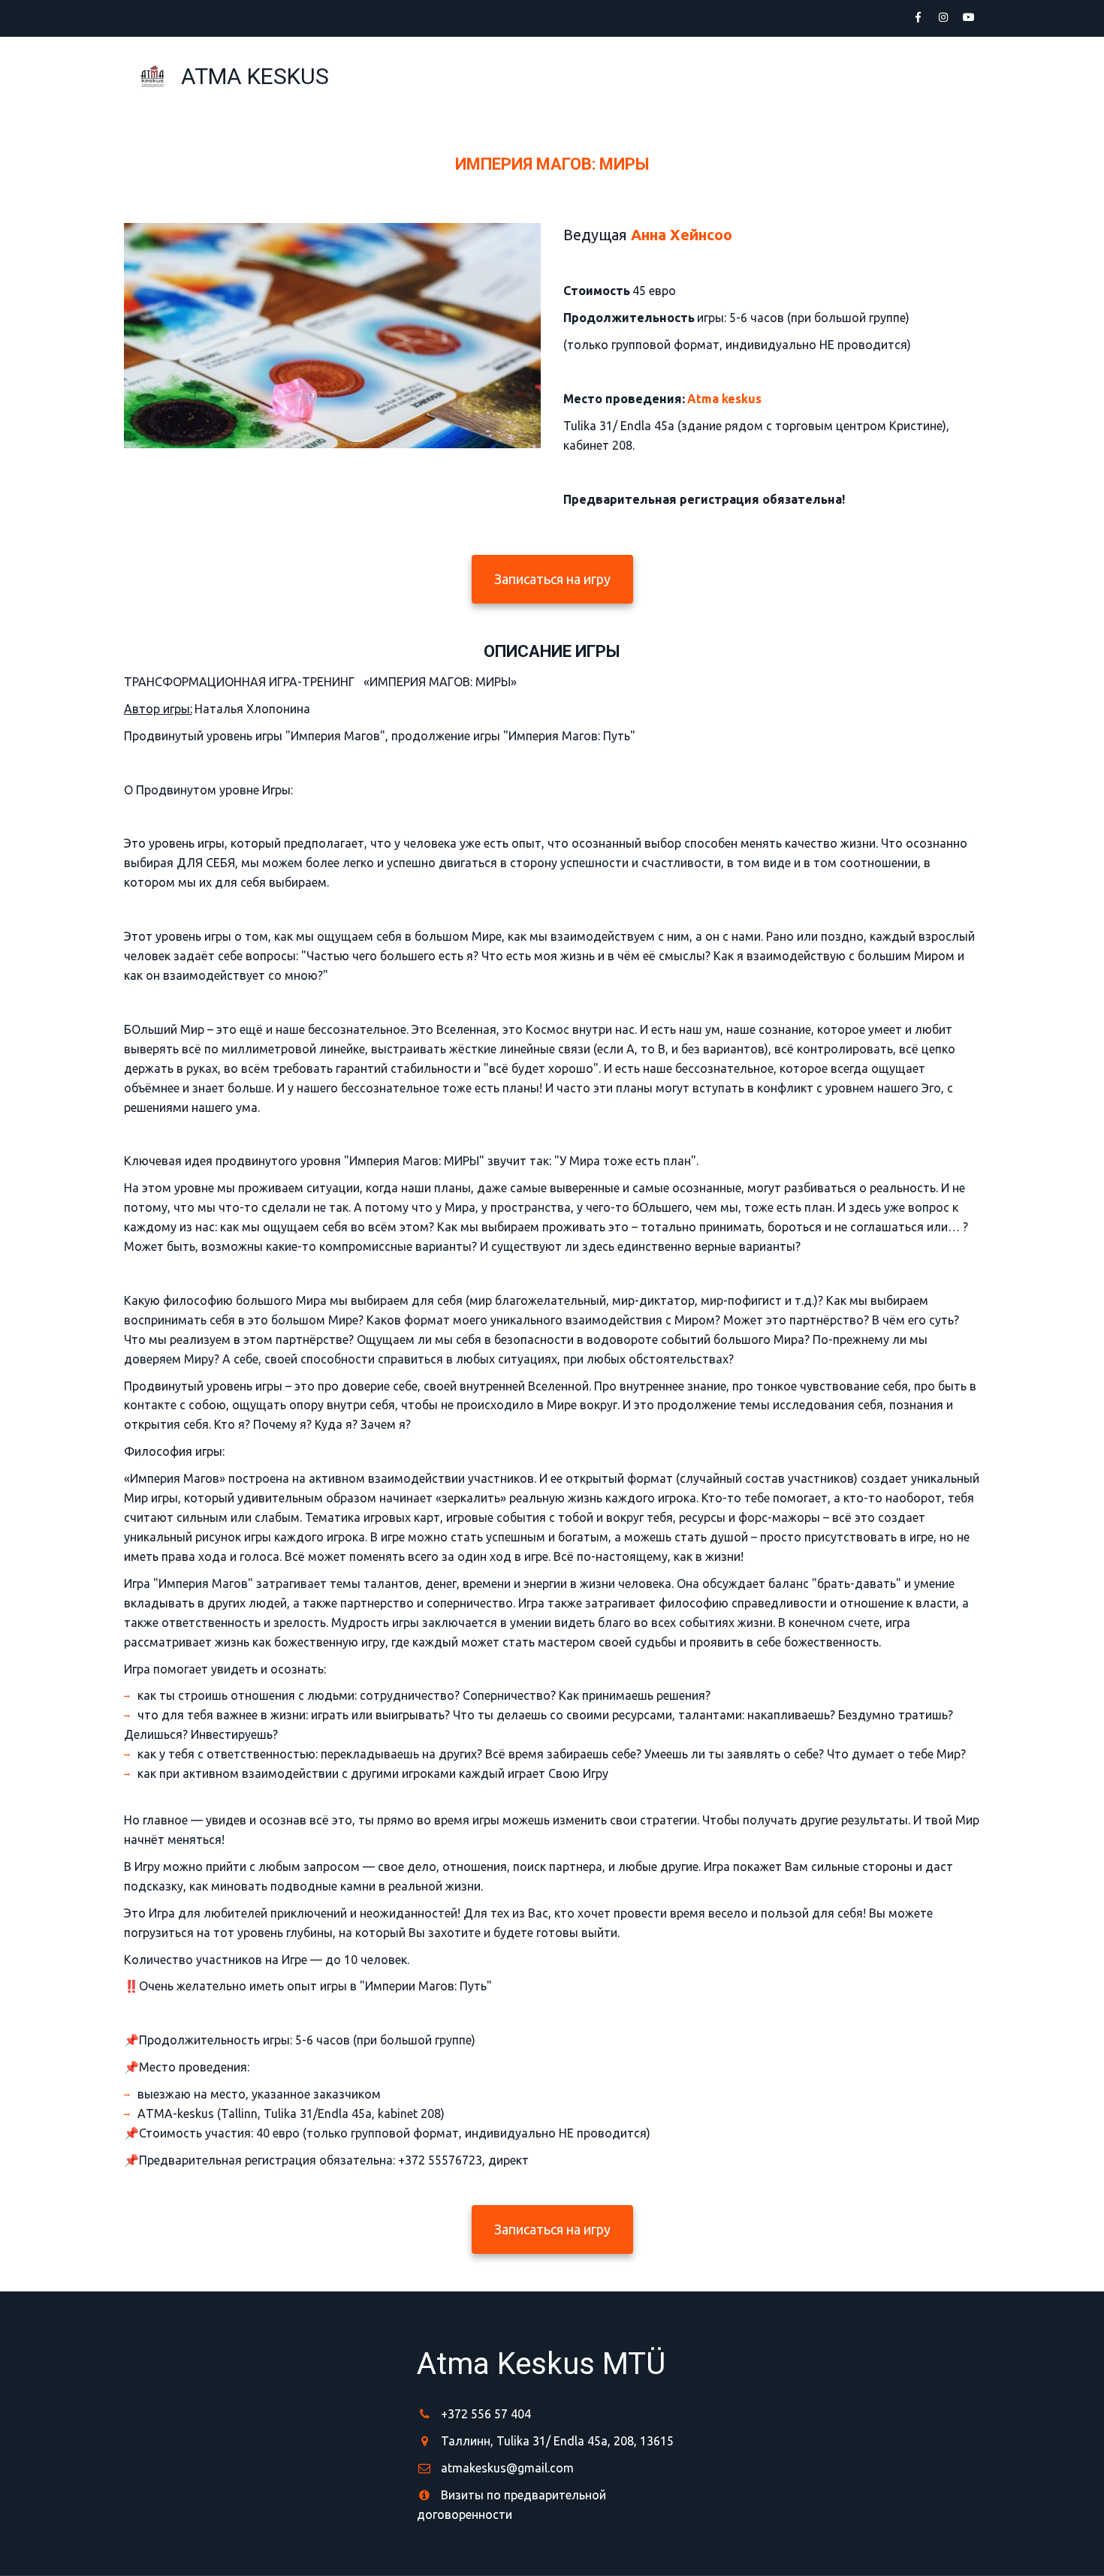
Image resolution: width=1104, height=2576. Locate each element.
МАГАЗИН (797, 76)
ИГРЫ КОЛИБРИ (695, 76)
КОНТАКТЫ (886, 76)
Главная (593, 76)
